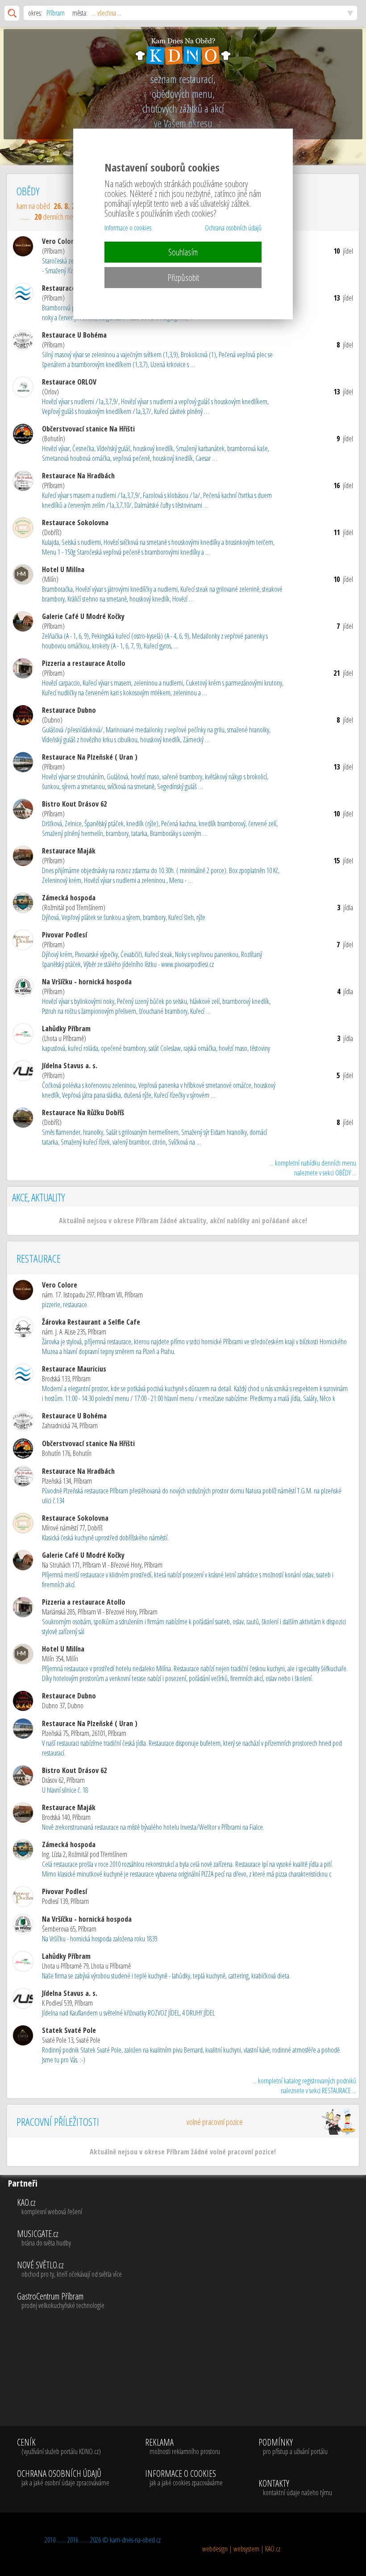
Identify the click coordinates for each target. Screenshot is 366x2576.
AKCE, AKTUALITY (38, 1197)
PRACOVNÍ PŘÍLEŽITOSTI (129, 2122)
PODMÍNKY (293, 2447)
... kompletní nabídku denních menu (313, 1168)
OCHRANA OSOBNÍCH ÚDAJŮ (63, 2478)
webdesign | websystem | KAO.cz (241, 2549)
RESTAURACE (39, 1258)
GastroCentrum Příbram (61, 2301)
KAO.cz (50, 2207)
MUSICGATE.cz (44, 2238)
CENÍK (59, 2447)
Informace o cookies (128, 228)
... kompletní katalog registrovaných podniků (304, 2086)
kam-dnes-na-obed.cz (135, 2540)
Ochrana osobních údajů (233, 228)
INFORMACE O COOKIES (184, 2478)
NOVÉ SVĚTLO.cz (69, 2270)
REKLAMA (183, 2447)
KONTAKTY (295, 2488)
